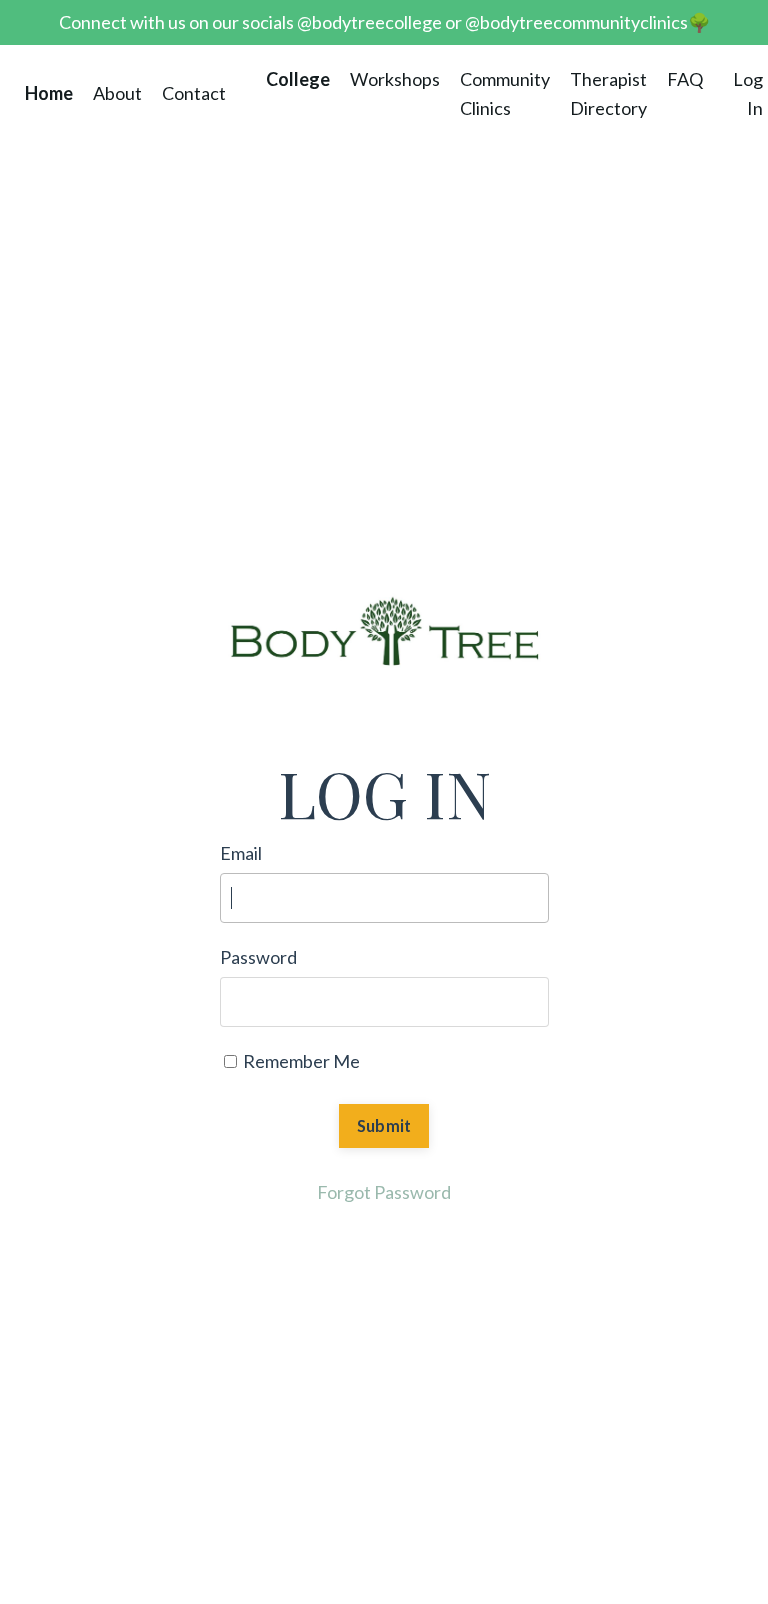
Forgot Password (384, 1192)
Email (241, 853)
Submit (384, 1125)
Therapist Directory (608, 93)
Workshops (395, 79)
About (117, 93)
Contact (194, 93)
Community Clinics (505, 93)
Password (258, 957)
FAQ (685, 79)
